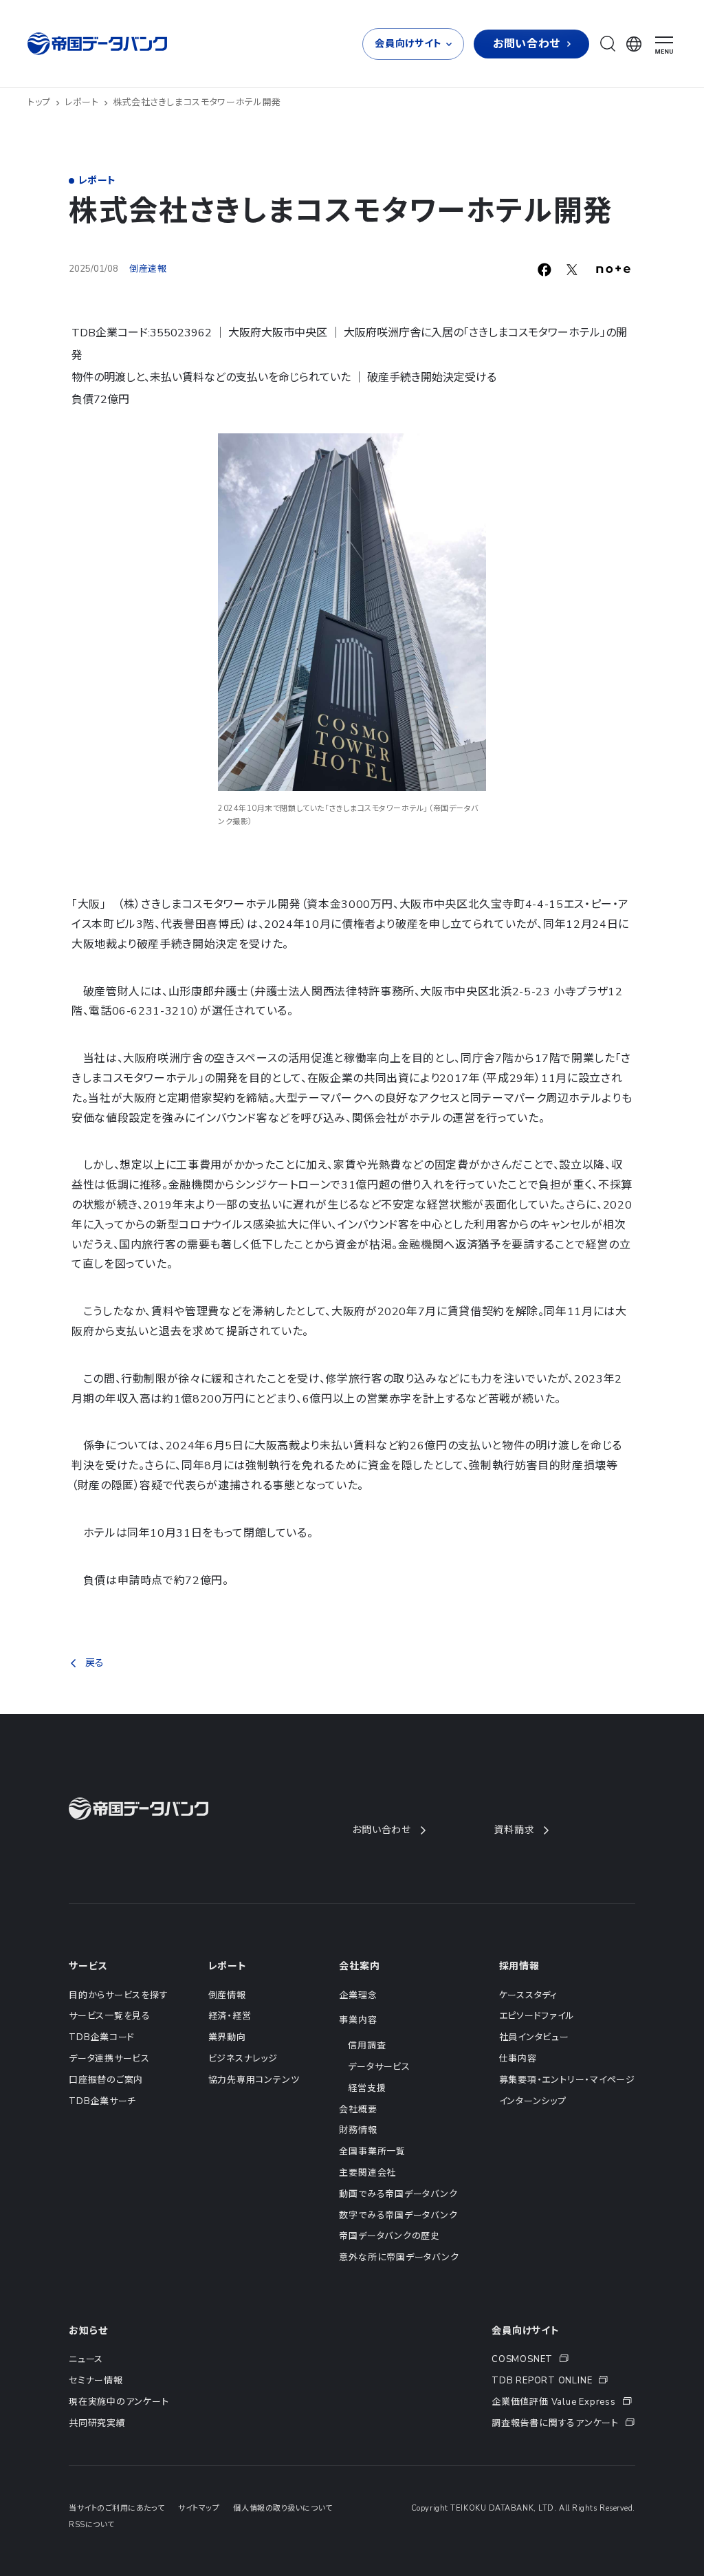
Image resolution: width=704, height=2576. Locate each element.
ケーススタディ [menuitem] (528, 1995)
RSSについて (92, 2525)
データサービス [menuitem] (379, 2067)
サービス (88, 1966)
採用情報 (519, 1966)
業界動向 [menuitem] (227, 2037)
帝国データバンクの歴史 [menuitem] (389, 2236)
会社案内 (359, 1966)
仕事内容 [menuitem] (518, 2059)
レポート (82, 102)
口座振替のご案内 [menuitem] (106, 2080)
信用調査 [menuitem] (367, 2046)
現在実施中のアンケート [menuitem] (119, 2402)
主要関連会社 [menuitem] (367, 2173)
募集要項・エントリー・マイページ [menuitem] (567, 2080)
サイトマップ (199, 2508)
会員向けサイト (526, 2331)
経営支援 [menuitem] (367, 2088)
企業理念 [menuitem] (358, 1995)
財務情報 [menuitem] (358, 2130)
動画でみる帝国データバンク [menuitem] (398, 2194)
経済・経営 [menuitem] (230, 2016)
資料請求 (514, 1830)
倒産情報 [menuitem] (227, 1995)
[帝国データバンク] (99, 44)
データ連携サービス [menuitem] (109, 2059)
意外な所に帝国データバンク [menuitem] (399, 2258)
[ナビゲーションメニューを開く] (664, 45)
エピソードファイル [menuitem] (537, 2016)
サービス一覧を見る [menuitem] (110, 2016)
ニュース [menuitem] (86, 2359)
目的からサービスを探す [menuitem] (119, 1995)
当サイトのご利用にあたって (117, 2508)
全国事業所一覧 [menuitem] (372, 2152)
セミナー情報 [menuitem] (96, 2381)
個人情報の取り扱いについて (283, 2508)
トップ (39, 102)
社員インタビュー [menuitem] (534, 2037)
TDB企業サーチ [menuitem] (102, 2101)
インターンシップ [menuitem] (533, 2101)
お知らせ (88, 2331)
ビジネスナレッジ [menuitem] (243, 2059)
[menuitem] (563, 2360)
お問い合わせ (382, 1830)
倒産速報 (148, 269)
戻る (95, 1663)
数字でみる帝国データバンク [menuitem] (398, 2216)
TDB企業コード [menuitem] (102, 2037)
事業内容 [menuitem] (358, 2020)
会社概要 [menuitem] (358, 2110)
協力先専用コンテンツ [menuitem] (254, 2080)
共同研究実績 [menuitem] (97, 2423)
